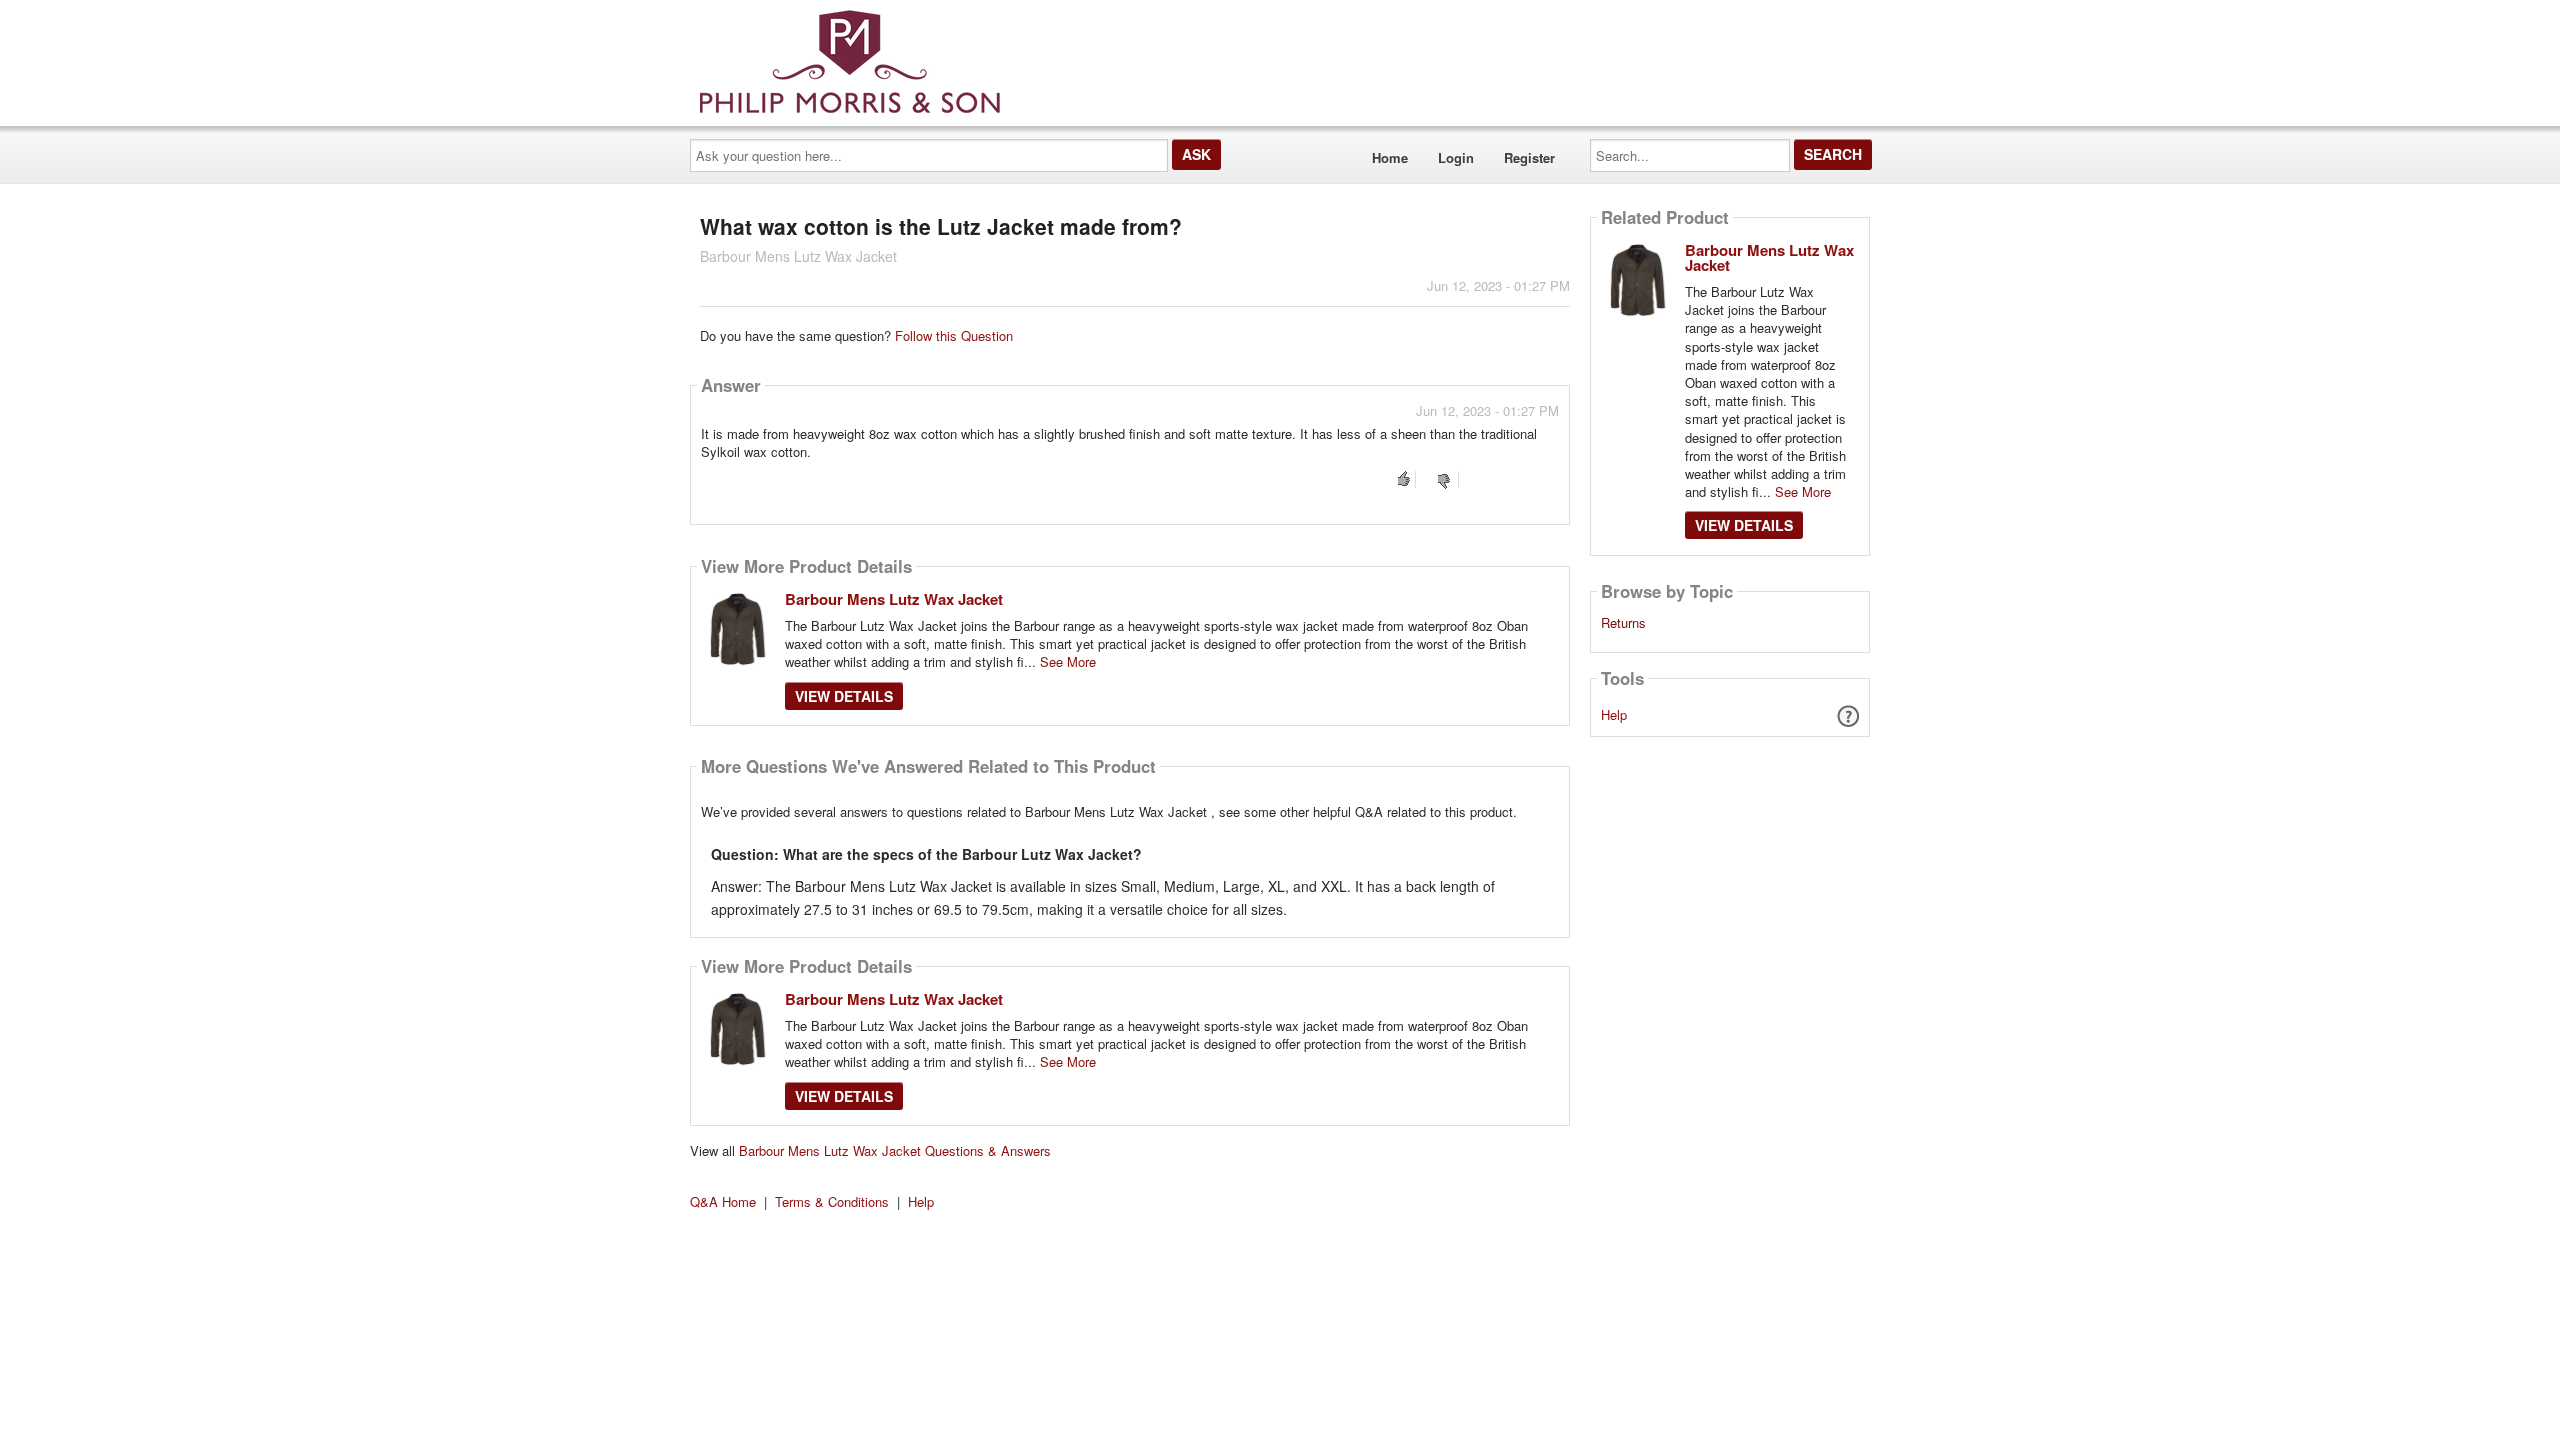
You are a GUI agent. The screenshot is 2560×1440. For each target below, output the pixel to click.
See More (1068, 661)
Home (1390, 157)
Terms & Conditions (832, 1201)
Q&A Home (723, 1201)
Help (1614, 714)
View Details (844, 696)
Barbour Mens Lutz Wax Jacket (894, 599)
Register (1529, 157)
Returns (1623, 623)
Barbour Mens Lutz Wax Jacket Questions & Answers (895, 1150)
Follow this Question (954, 335)
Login (1456, 157)
